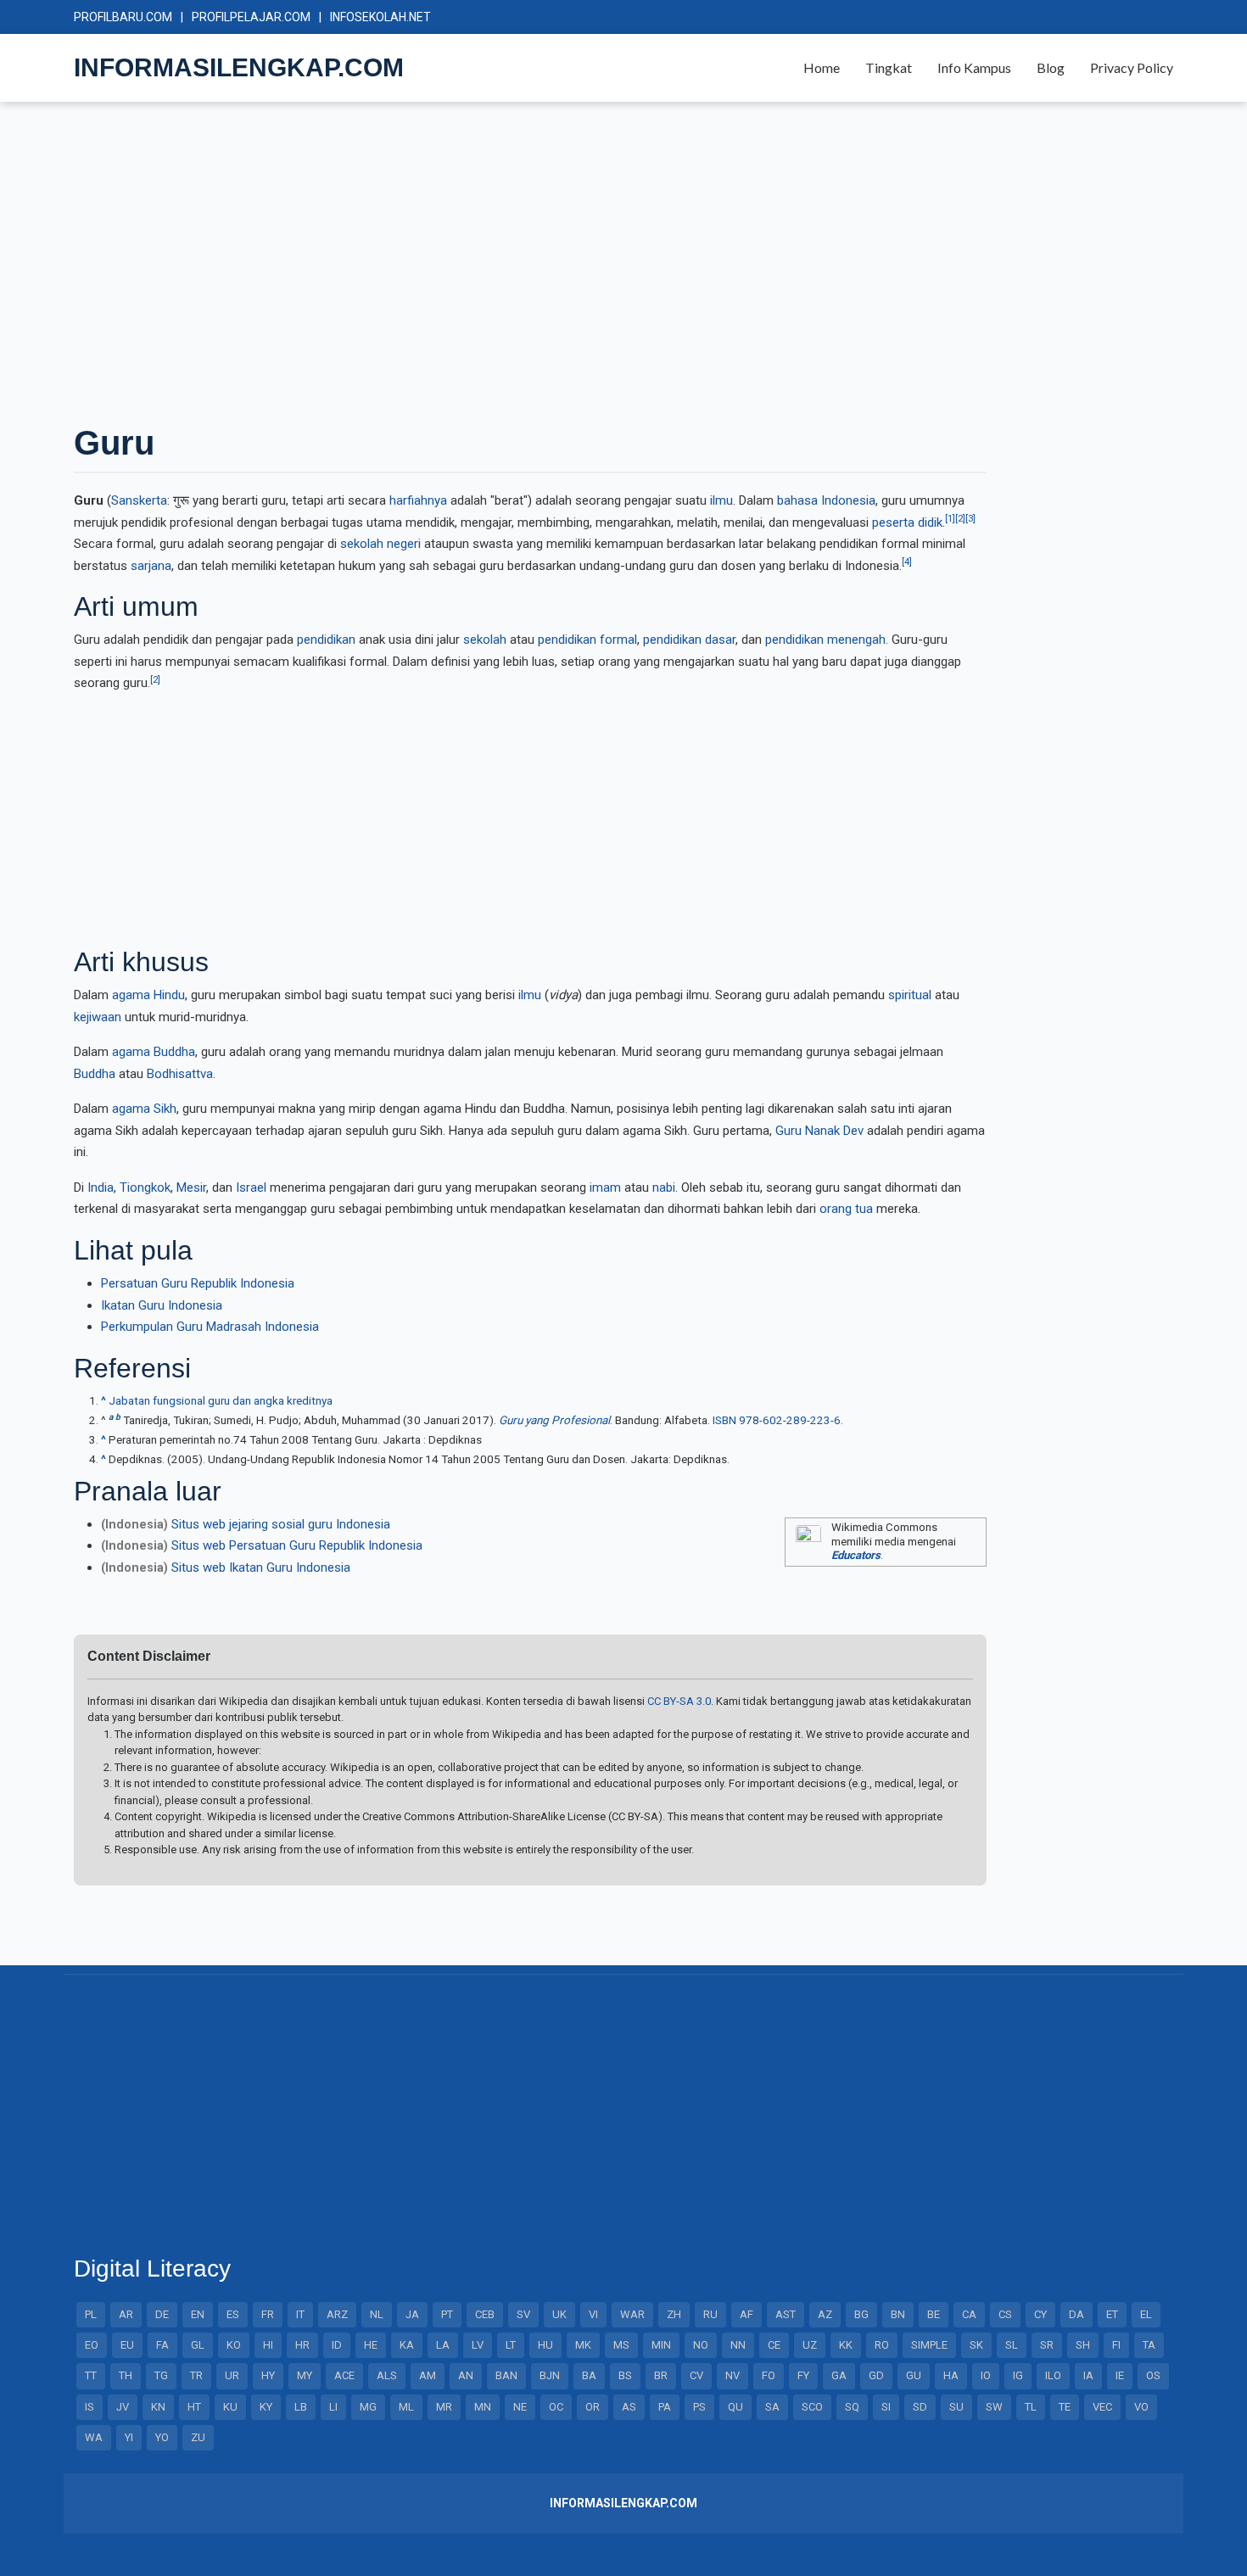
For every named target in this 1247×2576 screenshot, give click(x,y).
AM (428, 2375)
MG (368, 2407)
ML (406, 2407)
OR (593, 2407)
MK (583, 2345)
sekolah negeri (380, 544)
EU (127, 2345)
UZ (810, 2345)
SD (920, 2407)
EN (198, 2314)
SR (1047, 2345)
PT (447, 2314)
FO (769, 2375)
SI (886, 2407)
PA (665, 2407)
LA (443, 2345)
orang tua (846, 1209)
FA (162, 2345)
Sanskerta (139, 500)
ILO (1053, 2375)
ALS (387, 2375)
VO (1141, 2407)
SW (994, 2407)
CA (969, 2314)
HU (545, 2345)
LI (333, 2407)
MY (305, 2375)
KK (846, 2345)
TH (126, 2375)
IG (1018, 2375)
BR (661, 2375)
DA (1076, 2314)
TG (161, 2375)
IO (986, 2375)
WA (94, 2437)
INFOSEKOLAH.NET (380, 17)
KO (234, 2345)
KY (266, 2407)
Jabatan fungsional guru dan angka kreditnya (221, 1400)
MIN (661, 2345)
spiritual (910, 995)
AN (466, 2375)
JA (412, 2314)
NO (701, 2345)
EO (92, 2345)
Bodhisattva (180, 1074)
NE (520, 2407)
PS (699, 2407)
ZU (198, 2437)
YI (129, 2437)
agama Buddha (154, 1052)
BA (589, 2375)
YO (162, 2437)
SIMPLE (929, 2345)
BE (934, 2314)
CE (774, 2345)
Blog (1051, 67)
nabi (664, 1187)
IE (1120, 2375)
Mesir (191, 1187)
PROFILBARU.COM (123, 17)
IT (300, 2314)
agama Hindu (148, 995)
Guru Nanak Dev (819, 1131)
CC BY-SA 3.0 (679, 1701)
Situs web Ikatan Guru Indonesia (261, 1567)
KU (230, 2407)
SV (523, 2314)
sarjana (151, 566)
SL (1012, 2345)
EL (1146, 2314)
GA (839, 2375)
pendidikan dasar (689, 640)
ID (337, 2345)
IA (1088, 2375)
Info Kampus (974, 67)
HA (951, 2375)
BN (898, 2314)
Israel (251, 1187)
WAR (632, 2314)
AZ (825, 2314)
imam (605, 1187)
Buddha (95, 1074)
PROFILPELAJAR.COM (251, 17)
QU (735, 2407)
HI (268, 2345)
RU (710, 2314)
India (101, 1187)
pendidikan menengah (825, 640)
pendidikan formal (587, 640)
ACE (344, 2375)
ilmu (721, 500)
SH (1083, 2345)
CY (1040, 2314)
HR (302, 2345)
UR (232, 2375)
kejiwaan (98, 1017)
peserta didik (907, 522)
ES (233, 2314)
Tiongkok (145, 1187)
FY (803, 2375)
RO (882, 2345)
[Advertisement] (583, 261)
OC (556, 2407)
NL (377, 2314)
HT (194, 2407)
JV (123, 2407)
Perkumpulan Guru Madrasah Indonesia (210, 1327)
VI (593, 2314)
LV (478, 2345)
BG (861, 2314)
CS (1005, 2314)
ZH (674, 2314)
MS (621, 2345)
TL (1031, 2407)
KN (158, 2407)
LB (301, 2407)
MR (444, 2407)
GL (198, 2345)
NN (738, 2345)
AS (629, 2407)
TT (91, 2375)
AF (747, 2314)
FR (268, 2314)
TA (1149, 2345)
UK (559, 2314)
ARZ (337, 2314)
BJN (550, 2375)
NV (733, 2375)
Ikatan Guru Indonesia (162, 1305)
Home (822, 67)
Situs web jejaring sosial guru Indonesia (281, 1524)
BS (625, 2375)
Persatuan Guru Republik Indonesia (198, 1283)
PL (91, 2314)
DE (162, 2314)
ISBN (724, 1420)
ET (1112, 2314)
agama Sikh (144, 1109)
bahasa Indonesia (826, 500)
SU (956, 2407)
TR (196, 2375)
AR (126, 2314)
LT (511, 2345)
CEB (485, 2314)
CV (696, 2375)
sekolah (485, 640)
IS (89, 2407)
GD (876, 2375)
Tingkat (889, 67)
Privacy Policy (1132, 67)
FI (1116, 2345)
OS (1153, 2375)
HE (371, 2345)
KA (407, 2345)
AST (786, 2314)
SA (772, 2407)
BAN (506, 2375)
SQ (852, 2407)
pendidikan (326, 640)
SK (976, 2345)
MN (483, 2407)
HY (268, 2375)
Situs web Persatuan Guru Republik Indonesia (297, 1545)
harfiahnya (418, 500)
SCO (812, 2407)
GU (914, 2375)
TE (1065, 2407)
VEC (1102, 2407)
